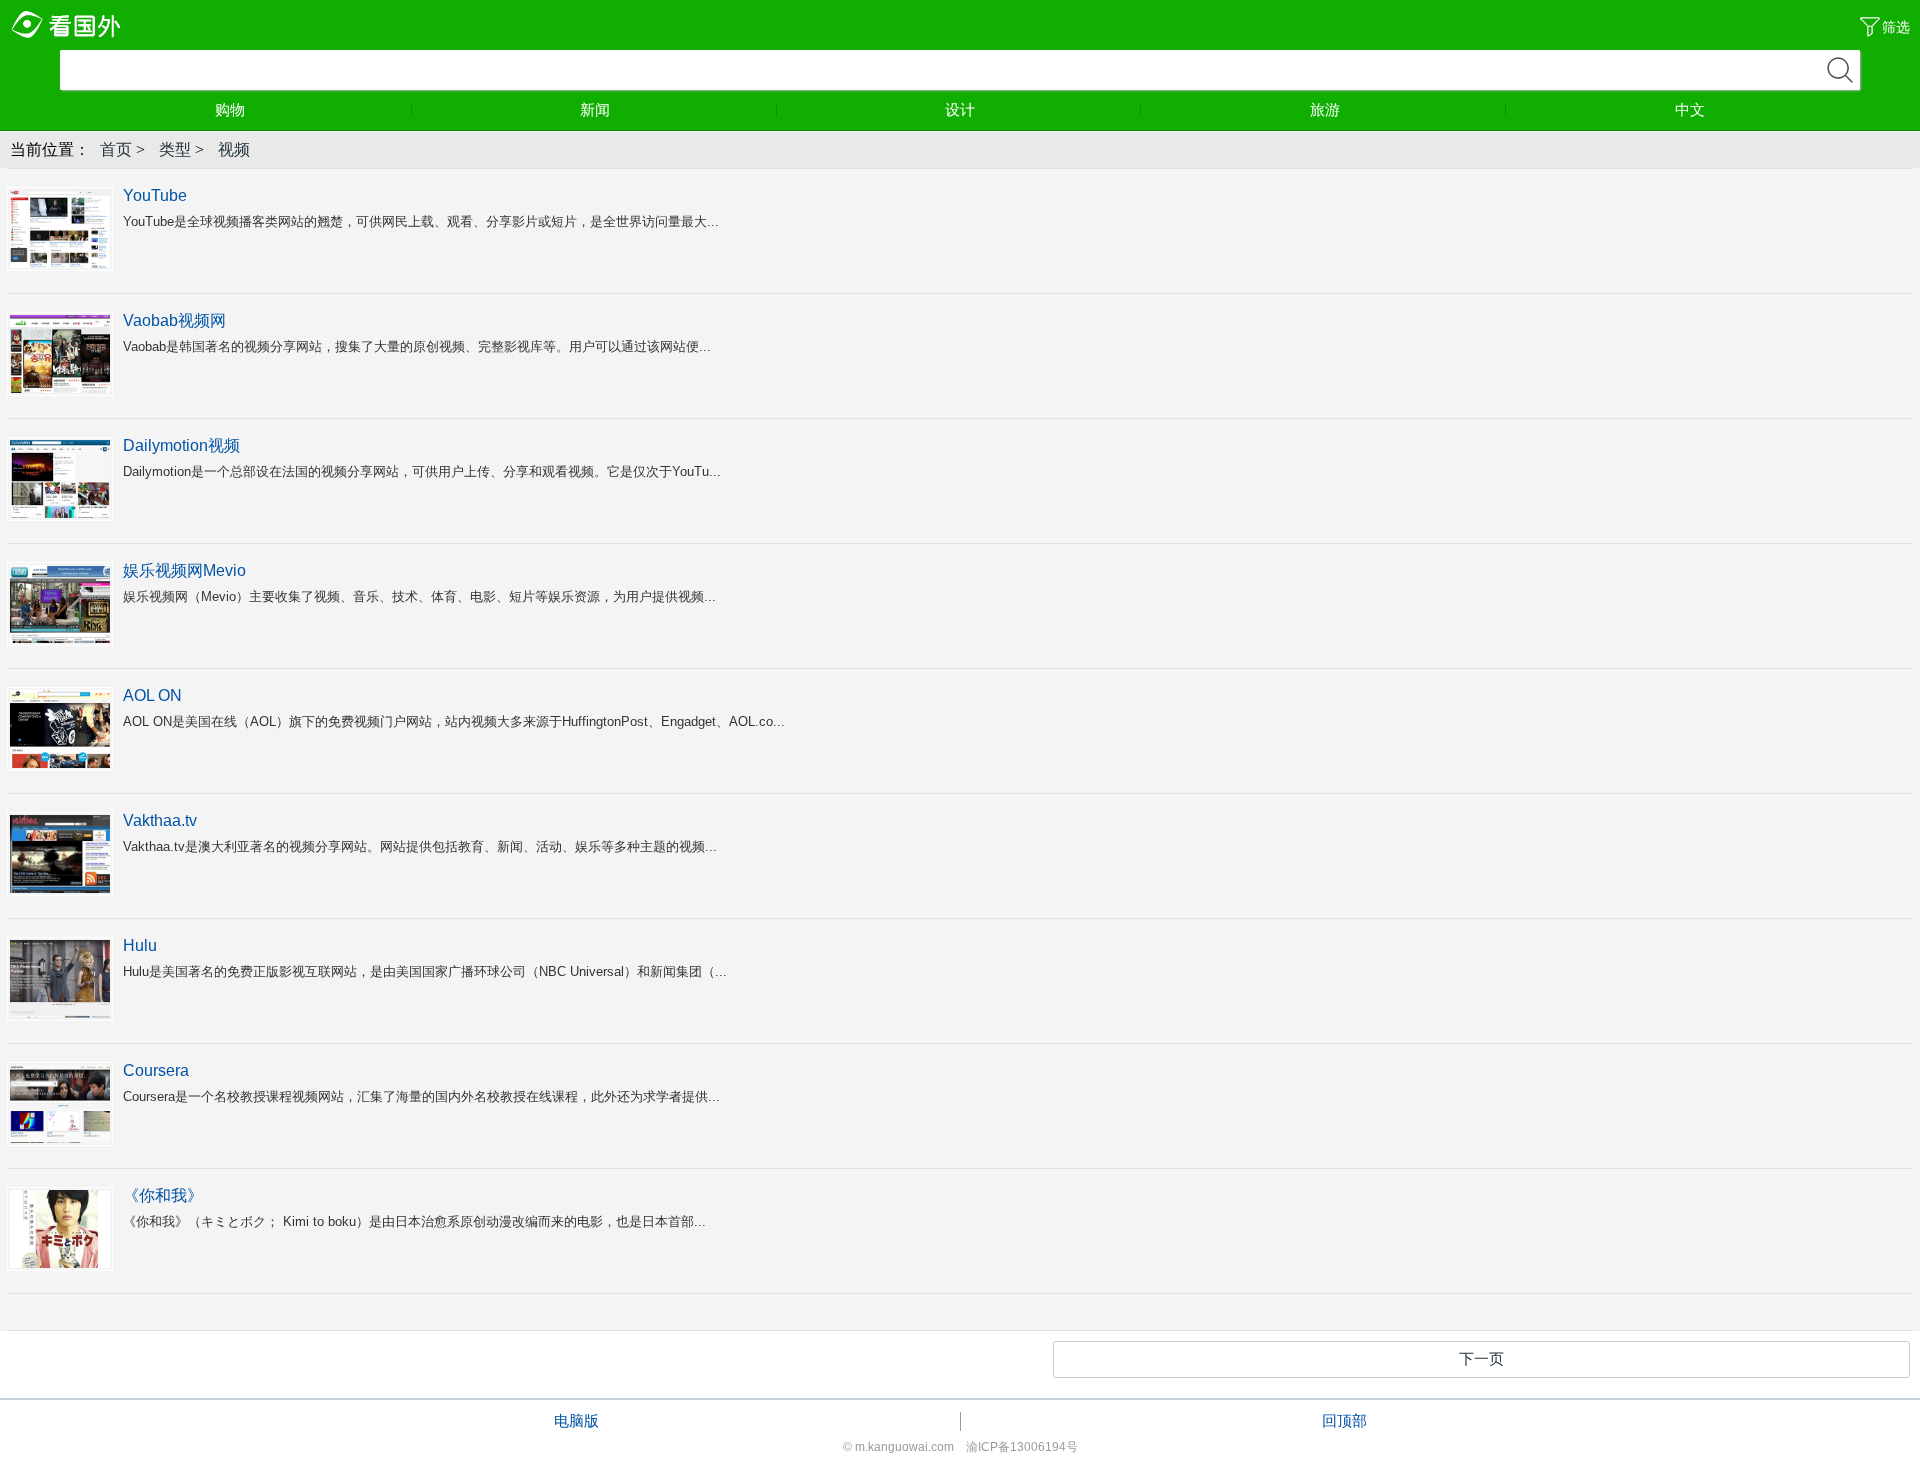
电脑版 (576, 1420)
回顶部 (1344, 1420)
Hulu (140, 945)
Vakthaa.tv (160, 820)
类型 (175, 149)
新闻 (595, 109)
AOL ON (152, 695)
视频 (234, 149)
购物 (230, 109)
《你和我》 (163, 1195)
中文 (1690, 109)
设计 (960, 109)
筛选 (1896, 27)
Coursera (156, 1070)
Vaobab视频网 (174, 320)
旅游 (1325, 109)
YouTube (155, 195)
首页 (116, 149)
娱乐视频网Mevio (184, 570)
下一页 (1481, 1359)
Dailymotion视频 (181, 445)
